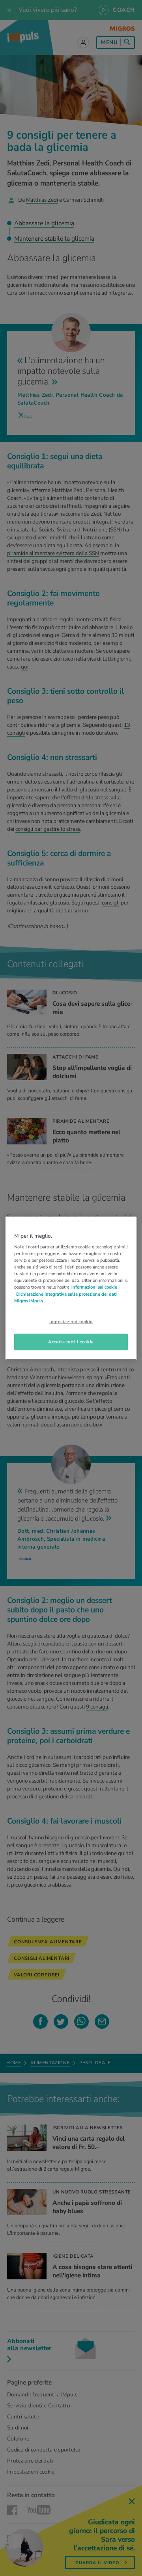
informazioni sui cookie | (95, 1287)
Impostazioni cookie (71, 1321)
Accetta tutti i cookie (71, 1341)
